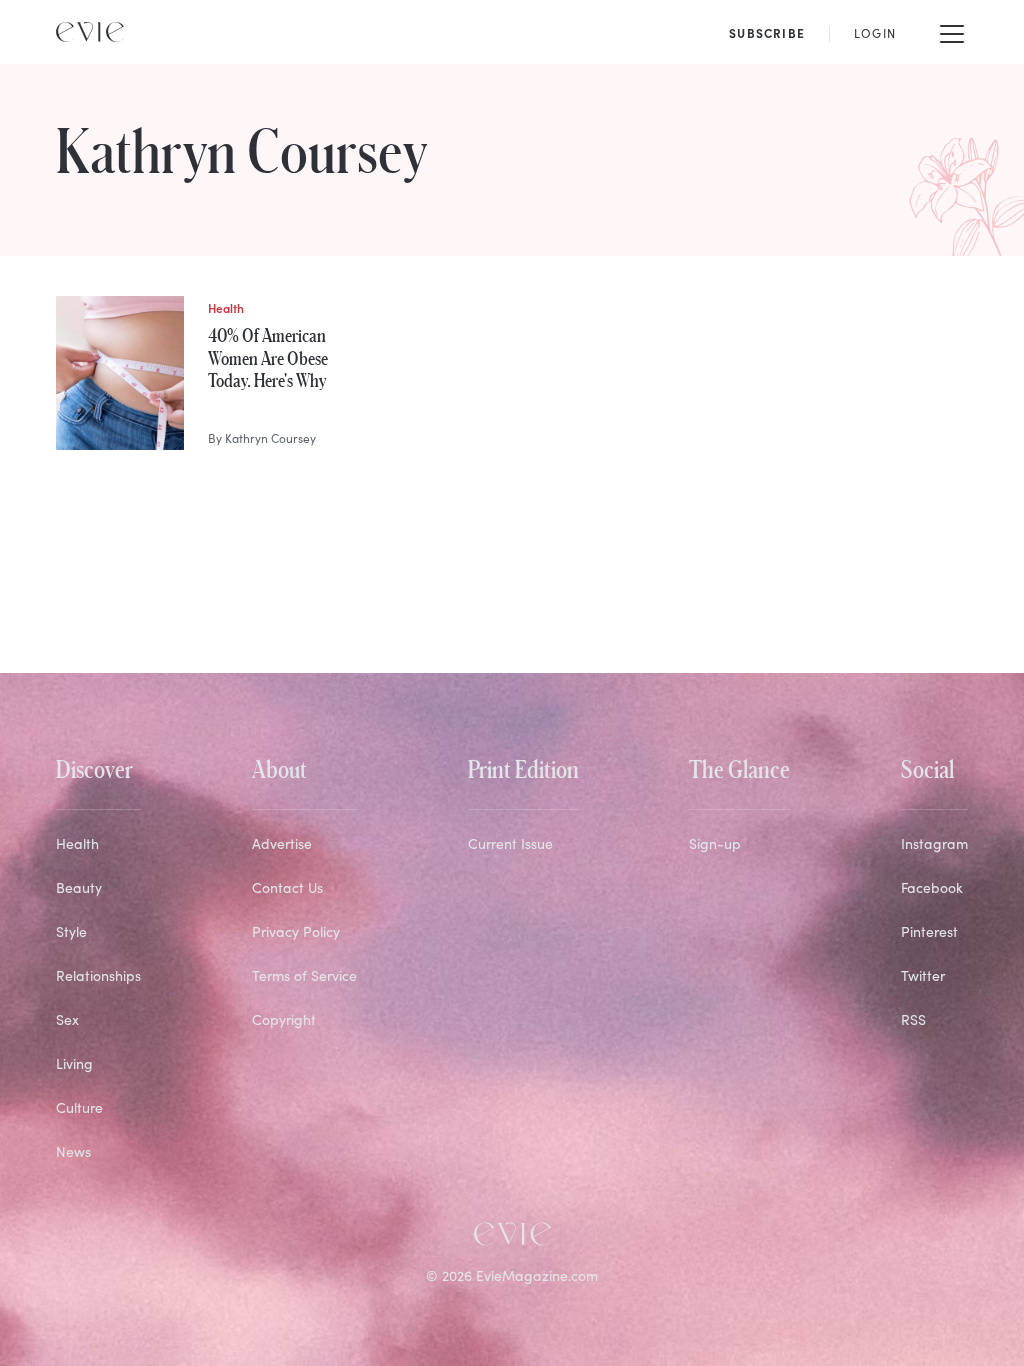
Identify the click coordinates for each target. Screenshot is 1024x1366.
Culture (79, 1107)
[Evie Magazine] (90, 32)
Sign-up (715, 843)
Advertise (282, 843)
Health (77, 843)
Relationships (98, 975)
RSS (913, 1019)
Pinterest (929, 931)
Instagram (934, 843)
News (73, 1151)
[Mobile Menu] (952, 32)
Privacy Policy (296, 931)
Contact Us (287, 887)
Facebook (932, 887)
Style (71, 931)
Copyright (284, 1019)
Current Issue (510, 843)
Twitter (923, 975)
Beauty (79, 887)
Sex (67, 1019)
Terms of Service (304, 975)
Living (74, 1063)
